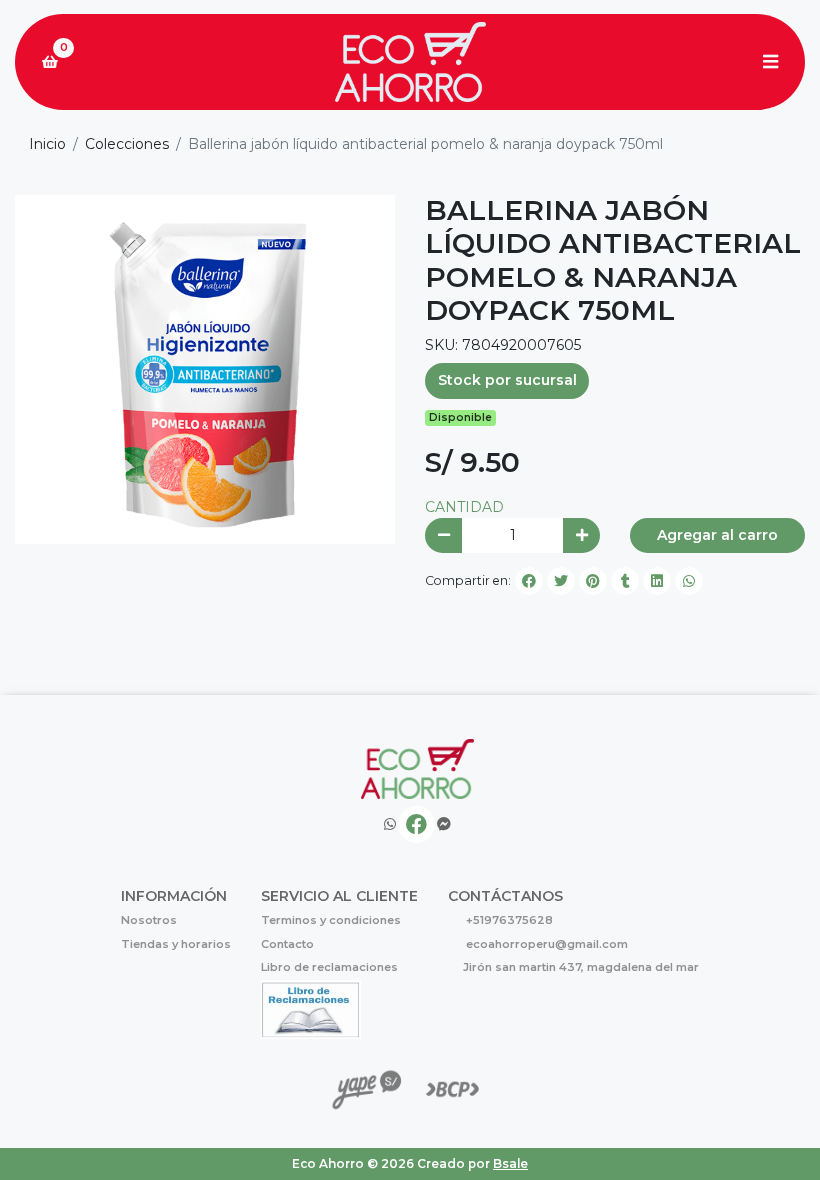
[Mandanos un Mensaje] (444, 824)
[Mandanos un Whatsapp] (390, 824)
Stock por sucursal (507, 380)
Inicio (47, 144)
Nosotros (149, 920)
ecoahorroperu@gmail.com (547, 944)
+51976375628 (509, 920)
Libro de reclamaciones (329, 967)
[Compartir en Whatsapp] (689, 581)
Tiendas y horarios (176, 944)
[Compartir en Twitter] (561, 581)
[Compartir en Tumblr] (625, 581)
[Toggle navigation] (770, 62)
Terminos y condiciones (331, 920)
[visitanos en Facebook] (416, 824)
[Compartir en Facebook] (529, 581)
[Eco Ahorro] (410, 62)
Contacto (287, 944)
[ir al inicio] (417, 769)
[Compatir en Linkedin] (657, 581)
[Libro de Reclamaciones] (311, 1008)
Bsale (510, 1163)
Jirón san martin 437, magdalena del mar (581, 967)
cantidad (464, 507)
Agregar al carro (717, 535)
